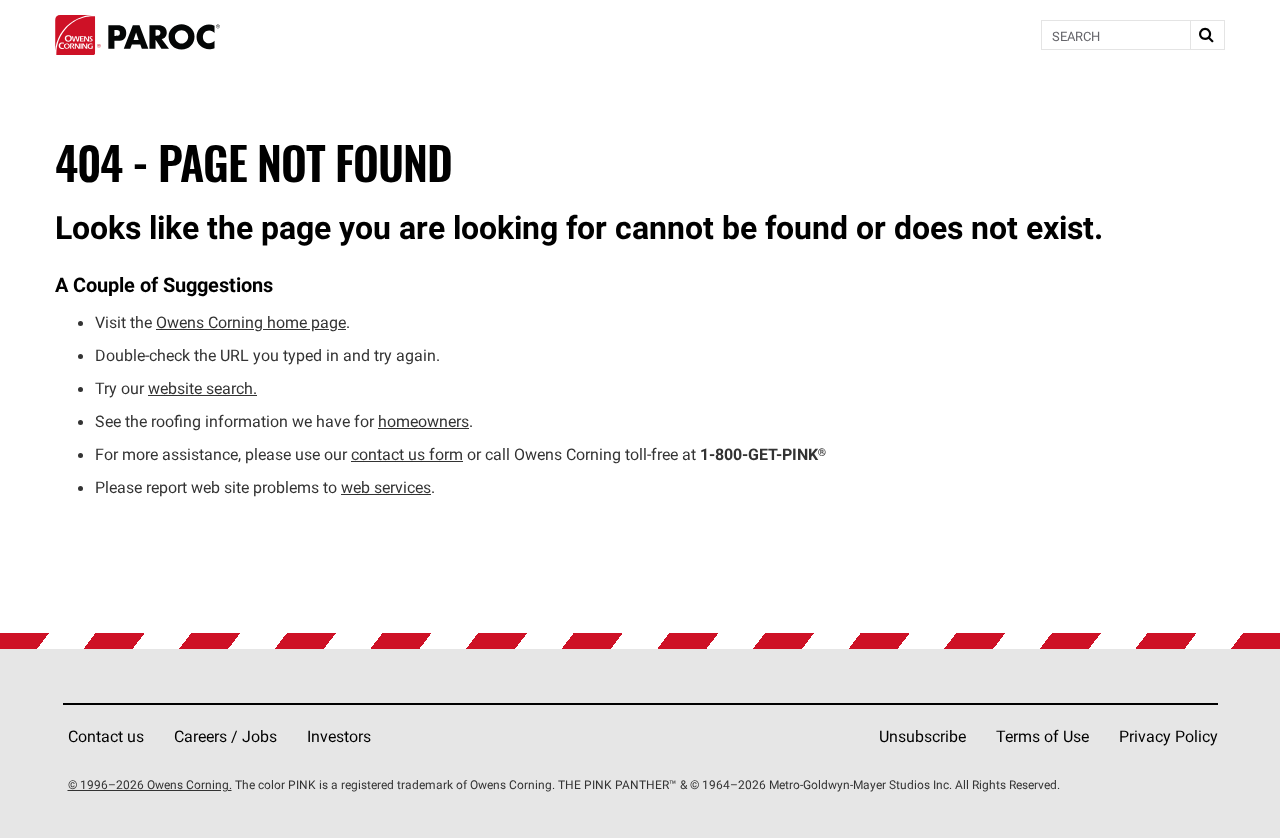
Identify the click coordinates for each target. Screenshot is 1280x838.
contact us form (407, 454)
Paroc (137, 35)
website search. (202, 388)
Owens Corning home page (251, 322)
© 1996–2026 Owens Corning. (150, 784)
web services (386, 487)
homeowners (423, 421)
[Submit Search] (1207, 35)
